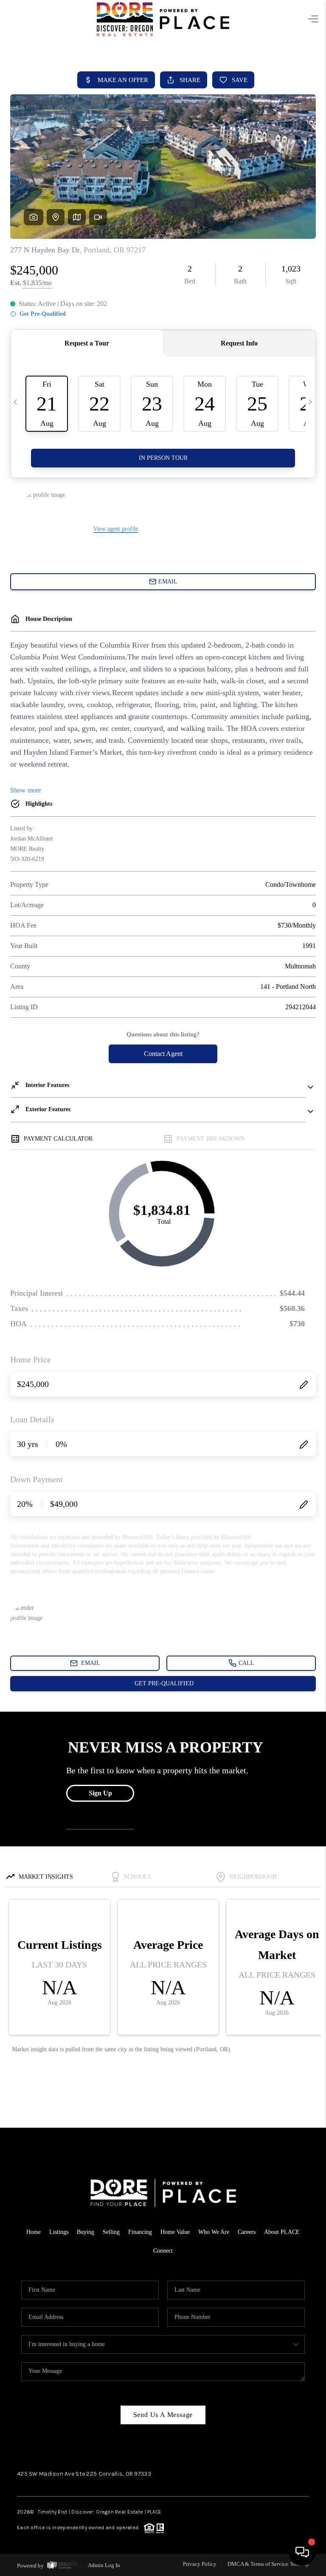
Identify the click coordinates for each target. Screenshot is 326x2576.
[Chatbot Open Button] (302, 2552)
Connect (163, 2251)
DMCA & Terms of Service (258, 2564)
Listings (59, 2232)
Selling (111, 2232)
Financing (140, 2232)
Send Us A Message (163, 2415)
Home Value (175, 2232)
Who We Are (214, 2232)
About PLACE (282, 2232)
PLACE (154, 2512)
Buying (86, 2232)
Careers (247, 2232)
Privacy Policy (200, 2564)
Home (34, 2232)
